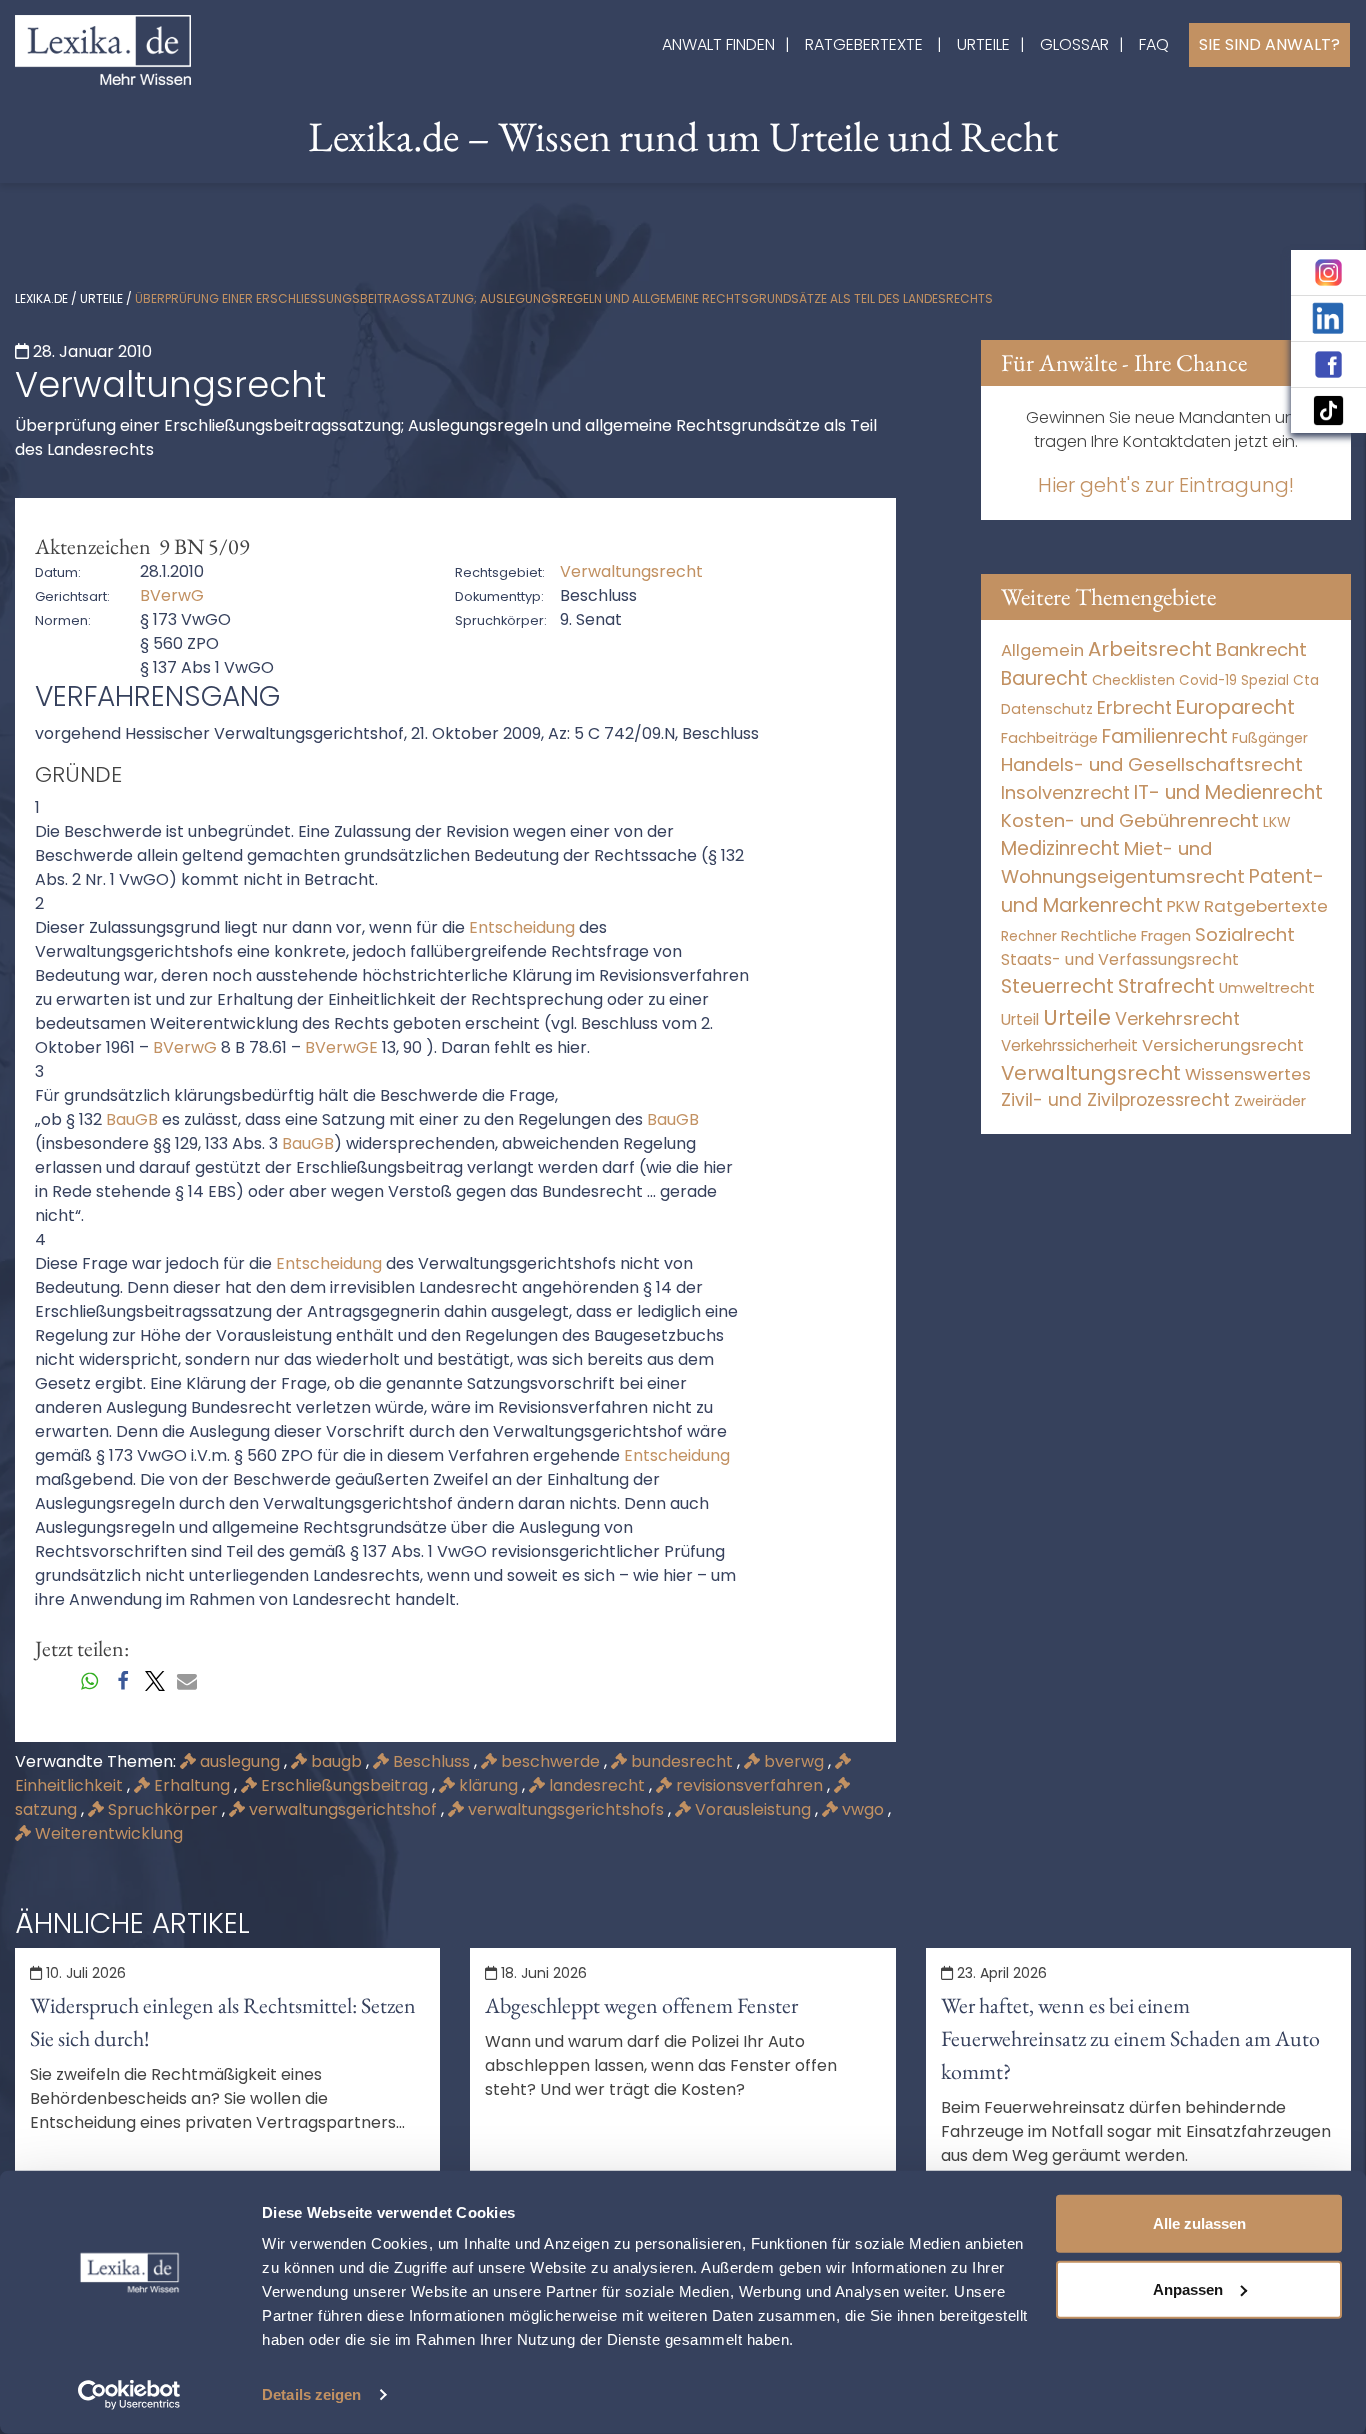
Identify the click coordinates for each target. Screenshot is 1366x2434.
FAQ (1154, 44)
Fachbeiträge (1049, 738)
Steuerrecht (1057, 986)
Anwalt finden (718, 44)
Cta (1306, 680)
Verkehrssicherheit (1069, 1045)
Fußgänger (1270, 738)
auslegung (240, 1761)
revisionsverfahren (749, 1785)
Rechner (1029, 936)
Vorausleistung (753, 1809)
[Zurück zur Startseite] (103, 48)
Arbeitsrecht (1150, 649)
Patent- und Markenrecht (1162, 891)
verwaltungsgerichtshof (343, 1809)
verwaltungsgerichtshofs (566, 1809)
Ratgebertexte (864, 44)
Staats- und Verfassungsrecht (1120, 959)
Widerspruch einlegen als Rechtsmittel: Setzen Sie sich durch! (223, 2022)
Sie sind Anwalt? (1269, 44)
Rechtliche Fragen (1126, 935)
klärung (488, 1785)
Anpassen (1188, 2288)
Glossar (1074, 44)
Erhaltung (192, 1785)
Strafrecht (1166, 986)
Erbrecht (1134, 707)
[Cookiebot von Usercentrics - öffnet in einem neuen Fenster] (129, 2395)
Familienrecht (1165, 736)
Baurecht (1044, 678)
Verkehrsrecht (1177, 1018)
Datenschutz (1047, 709)
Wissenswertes (1248, 1074)
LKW (1277, 822)
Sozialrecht (1245, 934)
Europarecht (1235, 707)
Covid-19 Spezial (1234, 680)
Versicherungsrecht (1223, 1045)
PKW (1183, 906)
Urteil (1020, 1019)
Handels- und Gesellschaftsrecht (1152, 764)
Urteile (983, 44)
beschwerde (550, 1761)
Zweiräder (1270, 1101)
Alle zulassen (1199, 2223)
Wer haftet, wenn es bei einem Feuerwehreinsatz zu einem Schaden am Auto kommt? (1130, 2038)
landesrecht (597, 1785)
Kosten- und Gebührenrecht (1130, 820)
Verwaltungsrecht (1091, 1073)
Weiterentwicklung (107, 1833)
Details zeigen (311, 2394)
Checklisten (1133, 680)
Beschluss (431, 1761)
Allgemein (1042, 650)
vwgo (863, 1809)
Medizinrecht (1060, 848)
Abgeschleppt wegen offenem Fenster (641, 2005)
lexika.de (41, 298)
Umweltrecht (1267, 987)
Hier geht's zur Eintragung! (1166, 485)
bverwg (794, 1761)
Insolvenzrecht (1065, 792)
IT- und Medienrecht (1228, 792)
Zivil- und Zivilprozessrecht (1115, 1100)
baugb (336, 1761)
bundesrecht (682, 1761)
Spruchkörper (163, 1809)
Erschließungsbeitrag (344, 1785)
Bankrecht (1261, 649)
